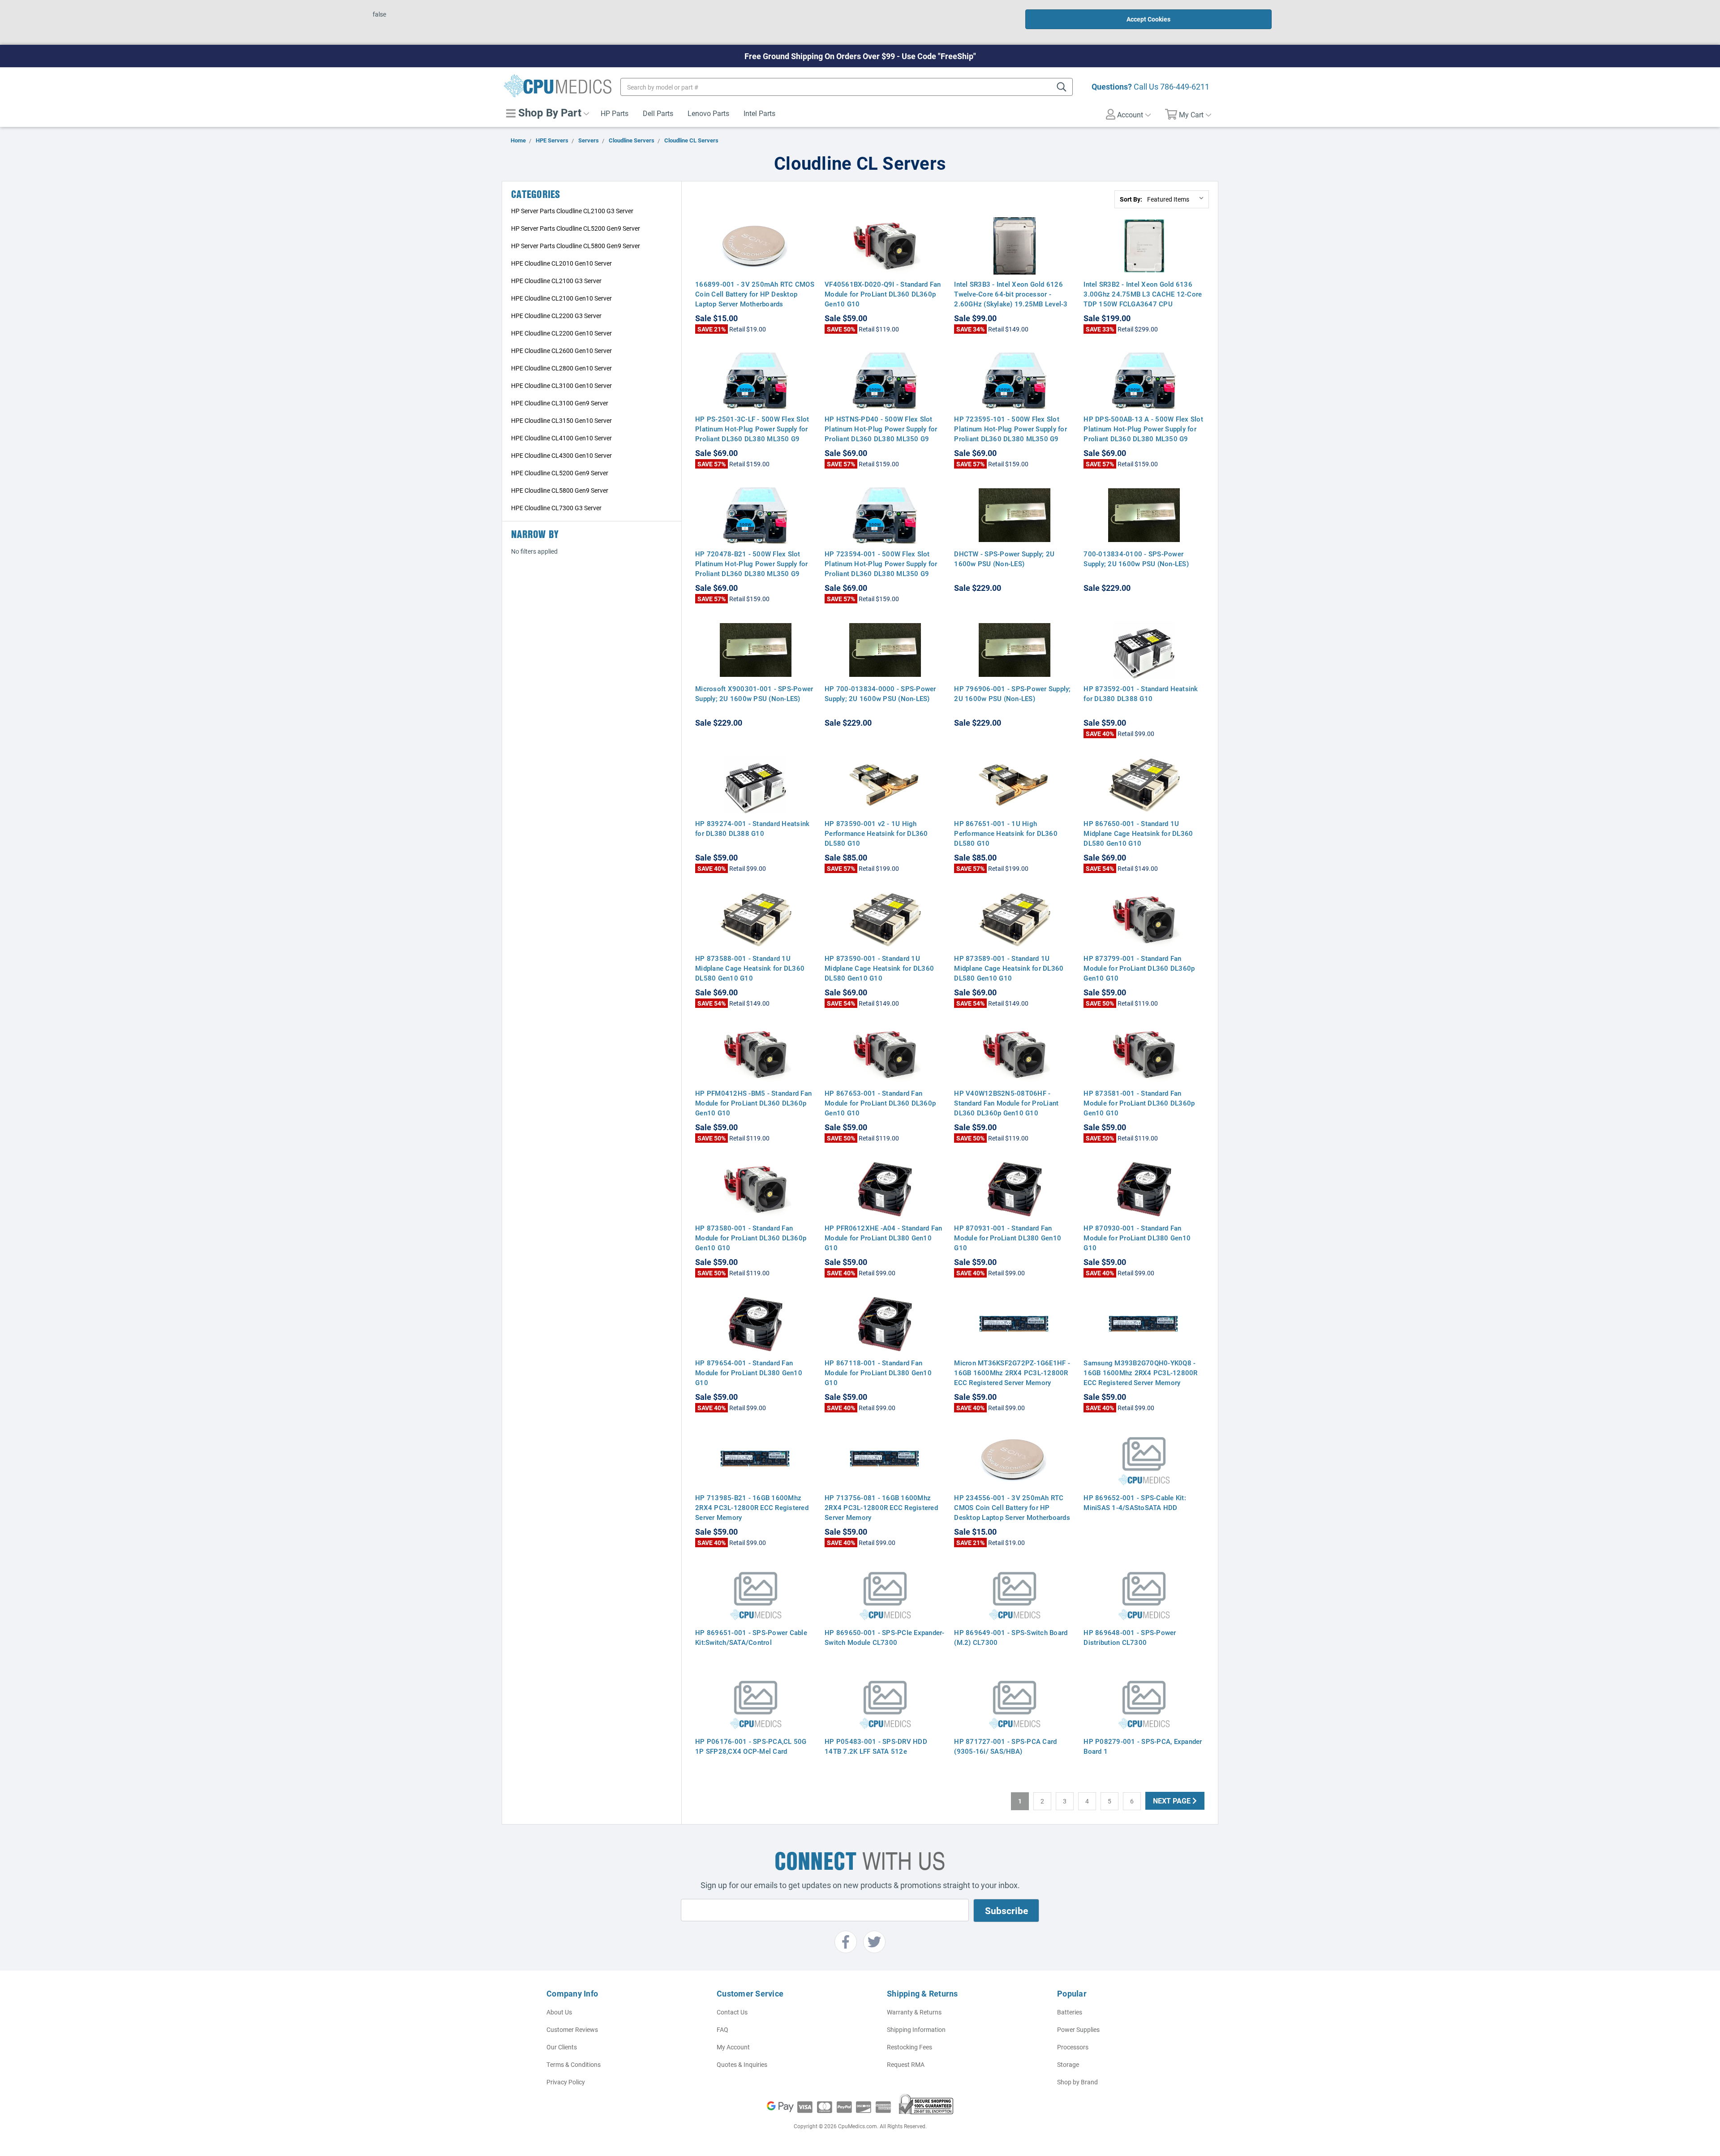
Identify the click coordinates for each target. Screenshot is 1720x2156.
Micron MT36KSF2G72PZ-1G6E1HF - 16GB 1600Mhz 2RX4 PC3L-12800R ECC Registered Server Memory (1012, 1373)
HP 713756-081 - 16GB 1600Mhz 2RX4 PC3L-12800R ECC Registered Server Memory (881, 1507)
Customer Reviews (572, 2029)
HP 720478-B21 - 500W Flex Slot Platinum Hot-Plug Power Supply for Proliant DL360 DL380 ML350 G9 (752, 564)
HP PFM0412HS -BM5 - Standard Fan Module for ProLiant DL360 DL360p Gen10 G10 (753, 1103)
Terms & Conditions (574, 2064)
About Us (559, 2012)
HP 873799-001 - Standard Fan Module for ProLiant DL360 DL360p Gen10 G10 (1139, 968)
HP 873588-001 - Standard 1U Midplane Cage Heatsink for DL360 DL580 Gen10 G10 (750, 968)
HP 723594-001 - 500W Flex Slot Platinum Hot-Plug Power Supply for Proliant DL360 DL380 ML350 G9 (881, 564)
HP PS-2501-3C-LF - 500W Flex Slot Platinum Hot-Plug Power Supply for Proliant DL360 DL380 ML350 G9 (752, 429)
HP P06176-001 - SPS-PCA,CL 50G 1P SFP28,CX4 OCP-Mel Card (751, 1746)
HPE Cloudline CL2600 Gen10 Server (561, 351)
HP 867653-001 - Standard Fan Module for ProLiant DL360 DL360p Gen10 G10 (880, 1103)
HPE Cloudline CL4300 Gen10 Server (561, 455)
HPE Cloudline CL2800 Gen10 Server (561, 368)
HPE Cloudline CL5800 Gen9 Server (560, 490)
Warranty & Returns (914, 2012)
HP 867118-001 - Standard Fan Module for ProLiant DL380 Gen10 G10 (878, 1373)
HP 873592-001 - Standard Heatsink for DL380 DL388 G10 (1141, 693)
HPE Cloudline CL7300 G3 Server (556, 508)
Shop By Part (548, 112)
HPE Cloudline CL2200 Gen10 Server (561, 333)
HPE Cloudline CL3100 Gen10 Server (561, 385)
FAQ (722, 2029)
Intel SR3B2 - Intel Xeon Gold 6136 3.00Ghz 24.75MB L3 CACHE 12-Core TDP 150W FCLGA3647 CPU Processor (1143, 299)
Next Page (1173, 1801)
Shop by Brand (1077, 2082)
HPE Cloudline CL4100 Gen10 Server (561, 438)
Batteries (1070, 2012)
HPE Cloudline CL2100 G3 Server (556, 281)
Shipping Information (916, 2029)
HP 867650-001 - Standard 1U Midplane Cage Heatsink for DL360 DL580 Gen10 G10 (1138, 833)
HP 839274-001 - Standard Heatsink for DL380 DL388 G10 (752, 828)
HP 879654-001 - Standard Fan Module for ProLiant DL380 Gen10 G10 (749, 1373)
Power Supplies (1078, 2029)
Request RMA (906, 2064)
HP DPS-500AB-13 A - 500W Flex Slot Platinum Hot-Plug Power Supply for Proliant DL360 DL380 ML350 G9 (1143, 429)
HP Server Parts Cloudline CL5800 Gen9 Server (576, 246)
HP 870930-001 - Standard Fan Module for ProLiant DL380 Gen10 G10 (1137, 1238)
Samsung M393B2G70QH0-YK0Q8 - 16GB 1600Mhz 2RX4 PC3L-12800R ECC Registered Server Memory (1140, 1373)
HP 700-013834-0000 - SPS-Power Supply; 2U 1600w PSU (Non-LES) (880, 693)
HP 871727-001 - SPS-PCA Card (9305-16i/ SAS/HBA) (1005, 1746)
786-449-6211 (1185, 86)
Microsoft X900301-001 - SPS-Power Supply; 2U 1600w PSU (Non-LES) (754, 693)
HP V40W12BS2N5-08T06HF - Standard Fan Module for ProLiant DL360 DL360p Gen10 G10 (1006, 1103)
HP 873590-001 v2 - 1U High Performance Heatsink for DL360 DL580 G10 (876, 833)
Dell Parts (658, 113)
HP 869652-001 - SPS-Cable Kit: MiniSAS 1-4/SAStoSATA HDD (1135, 1502)
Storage (1068, 2064)
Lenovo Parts (708, 113)
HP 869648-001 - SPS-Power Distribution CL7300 (1130, 1637)
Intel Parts (759, 113)
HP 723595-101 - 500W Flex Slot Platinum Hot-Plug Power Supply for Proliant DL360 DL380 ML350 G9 (1010, 429)
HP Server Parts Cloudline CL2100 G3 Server (572, 211)
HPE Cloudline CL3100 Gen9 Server (560, 403)
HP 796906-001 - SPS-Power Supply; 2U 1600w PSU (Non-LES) (1012, 693)
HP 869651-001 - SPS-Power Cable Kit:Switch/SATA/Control (751, 1637)
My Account (733, 2047)
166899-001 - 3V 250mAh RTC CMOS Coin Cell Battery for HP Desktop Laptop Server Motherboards (755, 294)
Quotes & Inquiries (742, 2064)
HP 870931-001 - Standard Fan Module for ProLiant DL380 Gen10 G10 (1008, 1238)
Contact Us (732, 2012)
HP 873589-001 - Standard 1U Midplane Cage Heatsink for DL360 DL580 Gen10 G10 (1009, 968)
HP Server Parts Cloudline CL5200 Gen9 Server (576, 228)
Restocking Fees (909, 2047)
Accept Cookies (1148, 19)
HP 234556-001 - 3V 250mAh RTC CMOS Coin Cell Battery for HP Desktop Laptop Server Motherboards (1012, 1507)
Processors (1073, 2047)
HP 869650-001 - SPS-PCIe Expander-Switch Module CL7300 (885, 1637)
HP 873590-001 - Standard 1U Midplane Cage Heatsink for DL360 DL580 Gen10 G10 (879, 968)
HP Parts (615, 113)
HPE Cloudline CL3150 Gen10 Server (561, 420)
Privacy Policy (566, 2082)
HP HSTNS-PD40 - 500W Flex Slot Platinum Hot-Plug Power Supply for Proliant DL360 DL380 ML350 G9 (881, 429)
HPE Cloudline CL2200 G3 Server (556, 316)
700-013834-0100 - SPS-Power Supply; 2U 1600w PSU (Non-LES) (1136, 559)
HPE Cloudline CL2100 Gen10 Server (561, 298)
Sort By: (1131, 199)
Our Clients (562, 2047)
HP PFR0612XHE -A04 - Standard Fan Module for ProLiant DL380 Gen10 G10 (883, 1238)
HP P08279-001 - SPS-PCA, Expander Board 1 (1143, 1746)
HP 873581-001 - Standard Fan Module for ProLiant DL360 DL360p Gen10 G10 (1139, 1103)
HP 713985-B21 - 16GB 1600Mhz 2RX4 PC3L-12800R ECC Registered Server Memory (752, 1507)
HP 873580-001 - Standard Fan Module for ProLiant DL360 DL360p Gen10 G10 (751, 1238)
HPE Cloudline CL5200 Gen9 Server (560, 473)
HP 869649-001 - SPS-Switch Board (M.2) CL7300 (1011, 1637)
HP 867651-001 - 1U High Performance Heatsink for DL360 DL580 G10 (1006, 833)
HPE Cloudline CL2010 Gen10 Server (561, 263)
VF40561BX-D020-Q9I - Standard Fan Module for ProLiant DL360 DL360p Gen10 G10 (883, 294)
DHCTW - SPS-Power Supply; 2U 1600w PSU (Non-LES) (1004, 559)
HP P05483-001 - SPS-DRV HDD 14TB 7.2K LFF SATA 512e (876, 1746)
